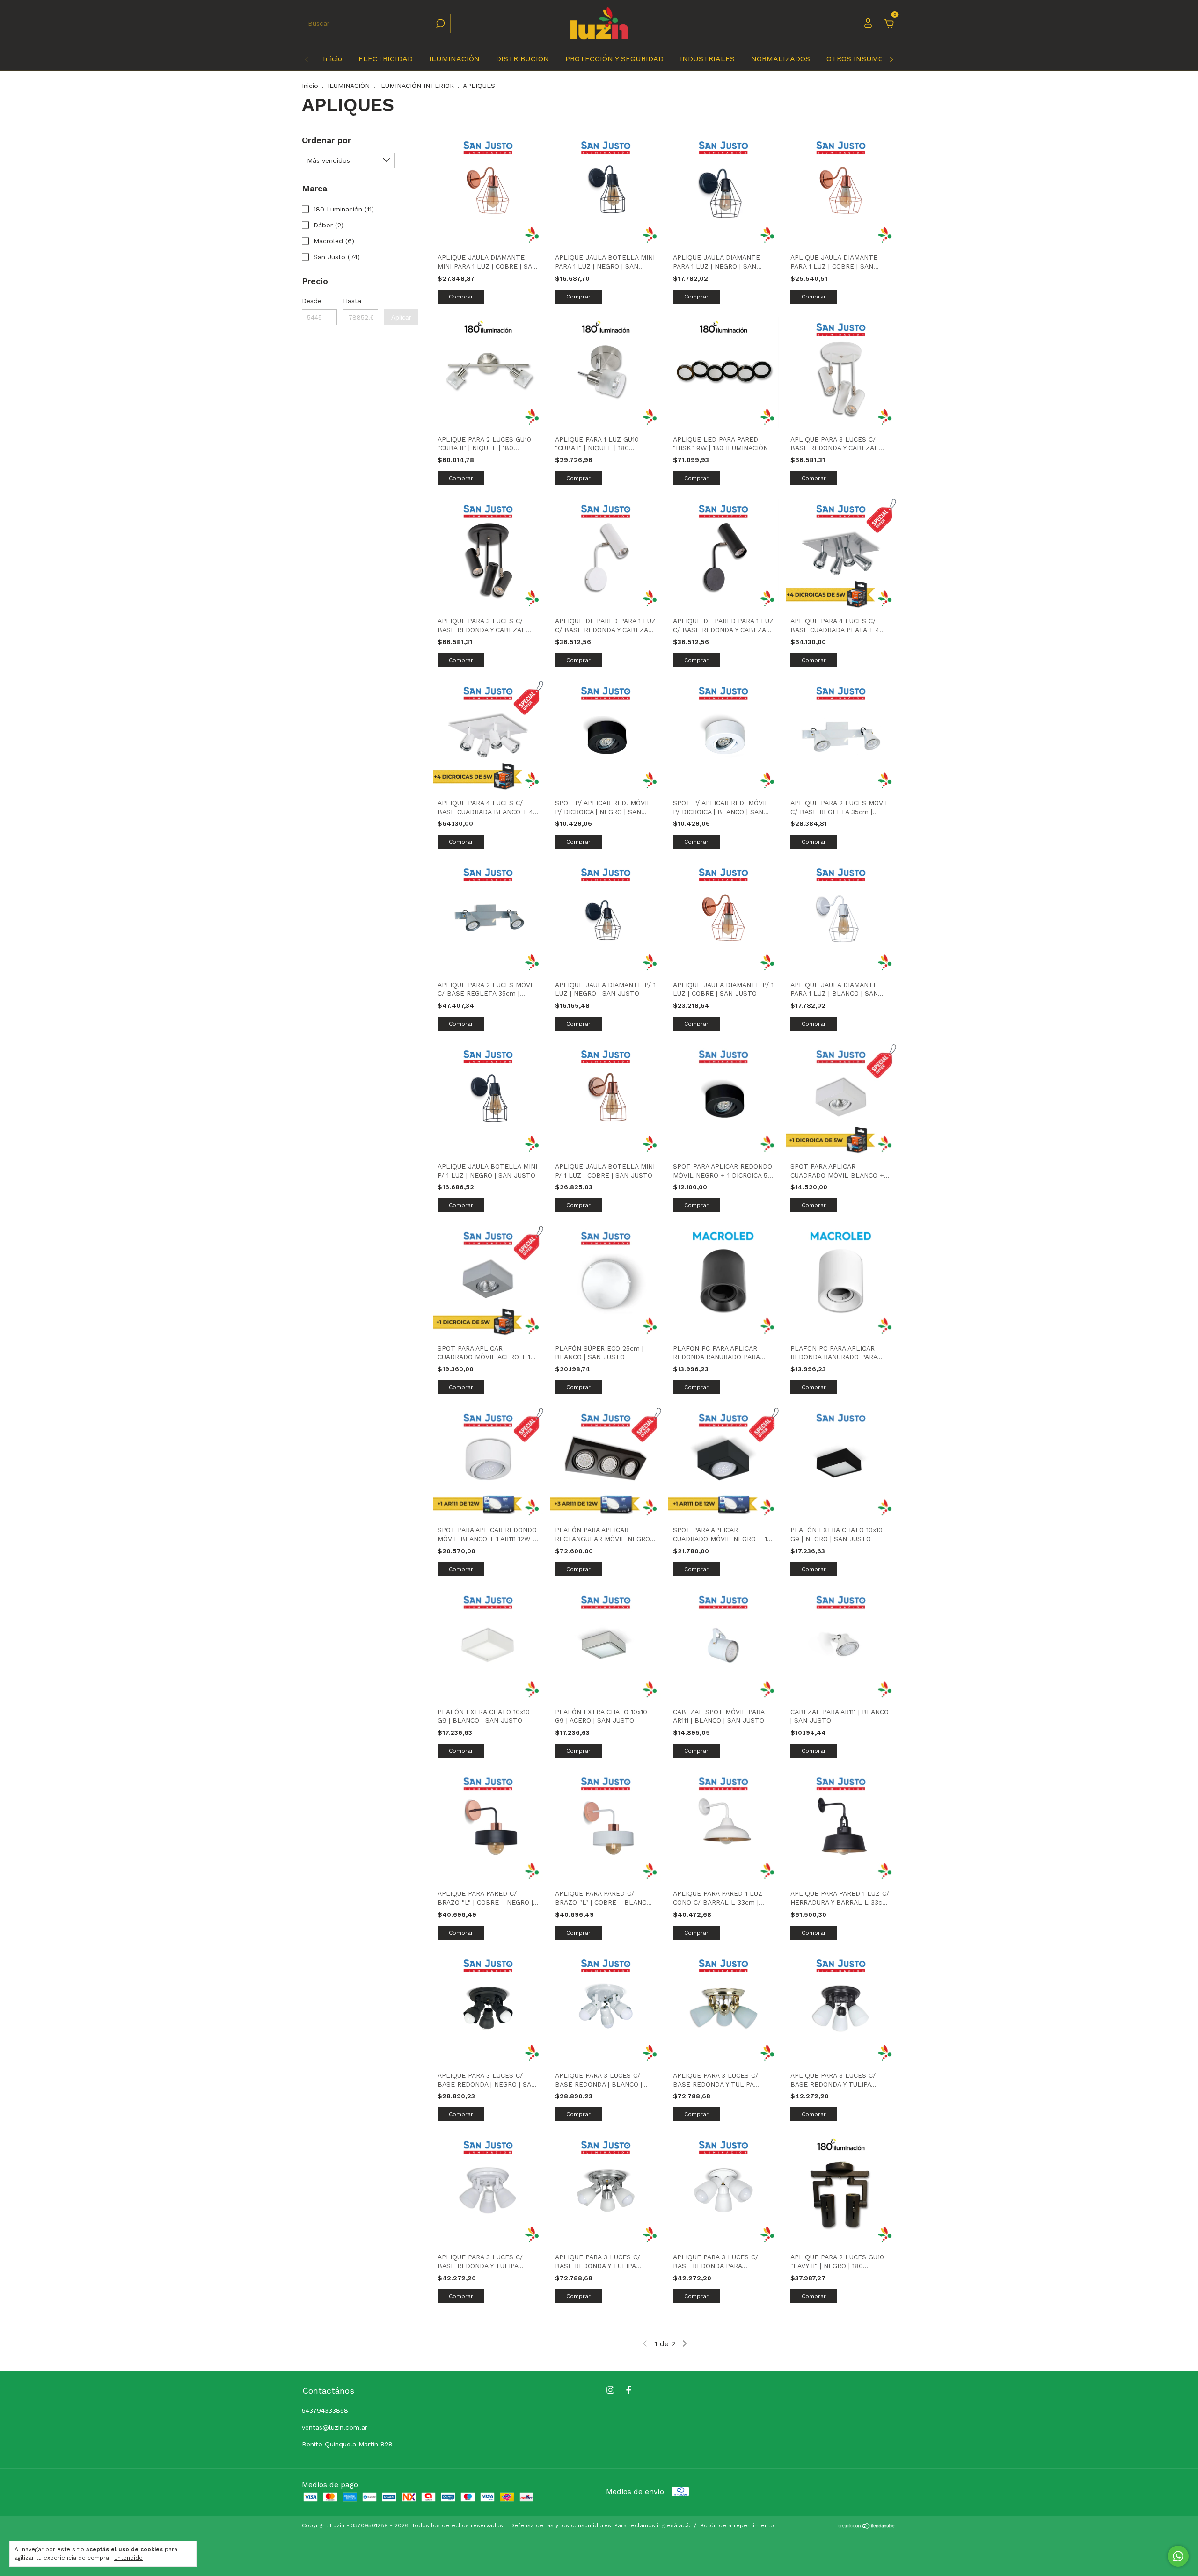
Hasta (352, 301)
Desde (312, 301)
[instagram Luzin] (610, 2390)
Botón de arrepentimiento (737, 2525)
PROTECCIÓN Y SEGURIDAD (614, 59)
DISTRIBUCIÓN (522, 59)
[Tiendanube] (867, 2527)
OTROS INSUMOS (857, 59)
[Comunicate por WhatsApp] (1178, 2556)
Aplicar (401, 317)
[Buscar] (440, 23)
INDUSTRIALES (707, 59)
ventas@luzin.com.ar (335, 2427)
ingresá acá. (674, 2525)
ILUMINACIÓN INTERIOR (416, 86)
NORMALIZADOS (781, 59)
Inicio (332, 59)
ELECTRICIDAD (386, 59)
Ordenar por (326, 140)
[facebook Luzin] (629, 2390)
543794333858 (325, 2410)
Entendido (128, 2558)
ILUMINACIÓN (454, 59)
